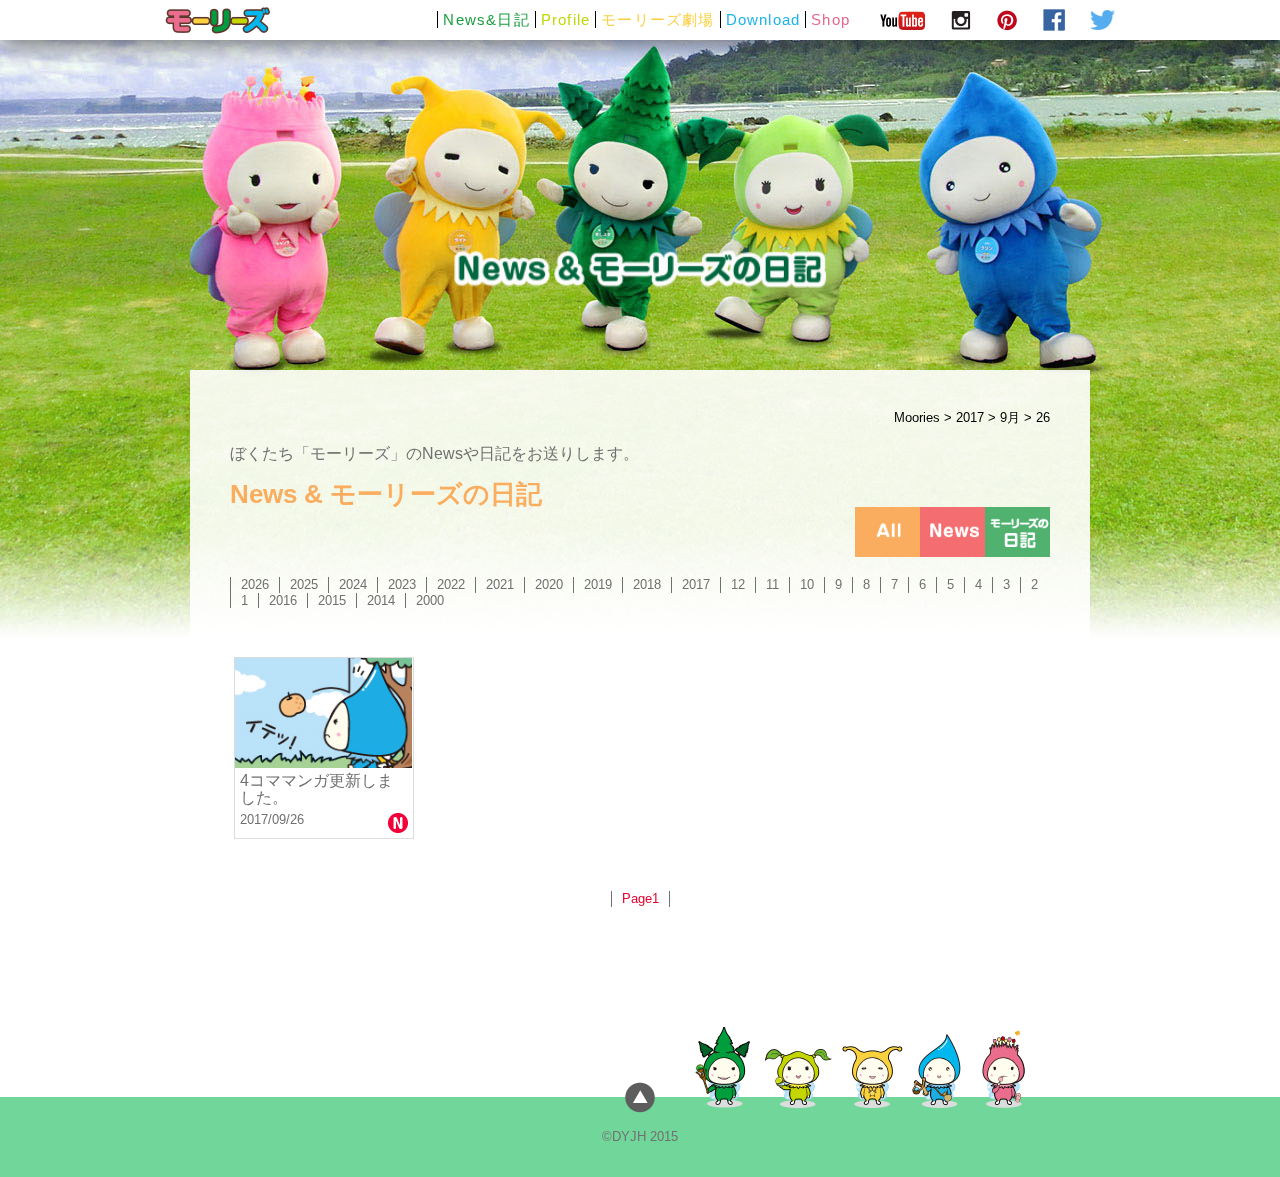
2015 (332, 600)
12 (738, 584)
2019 (598, 584)
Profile (565, 19)
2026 (255, 584)
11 (772, 584)
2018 (647, 584)
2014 (381, 600)
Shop (830, 19)
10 (807, 584)
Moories (917, 417)
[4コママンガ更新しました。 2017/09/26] (324, 713)
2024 (353, 584)
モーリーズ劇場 (657, 19)
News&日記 (486, 19)
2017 (970, 417)
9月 (1010, 417)
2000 (430, 600)
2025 (304, 584)
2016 (283, 600)
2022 (451, 584)
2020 (549, 584)
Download (763, 19)
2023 (402, 584)
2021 (500, 584)
